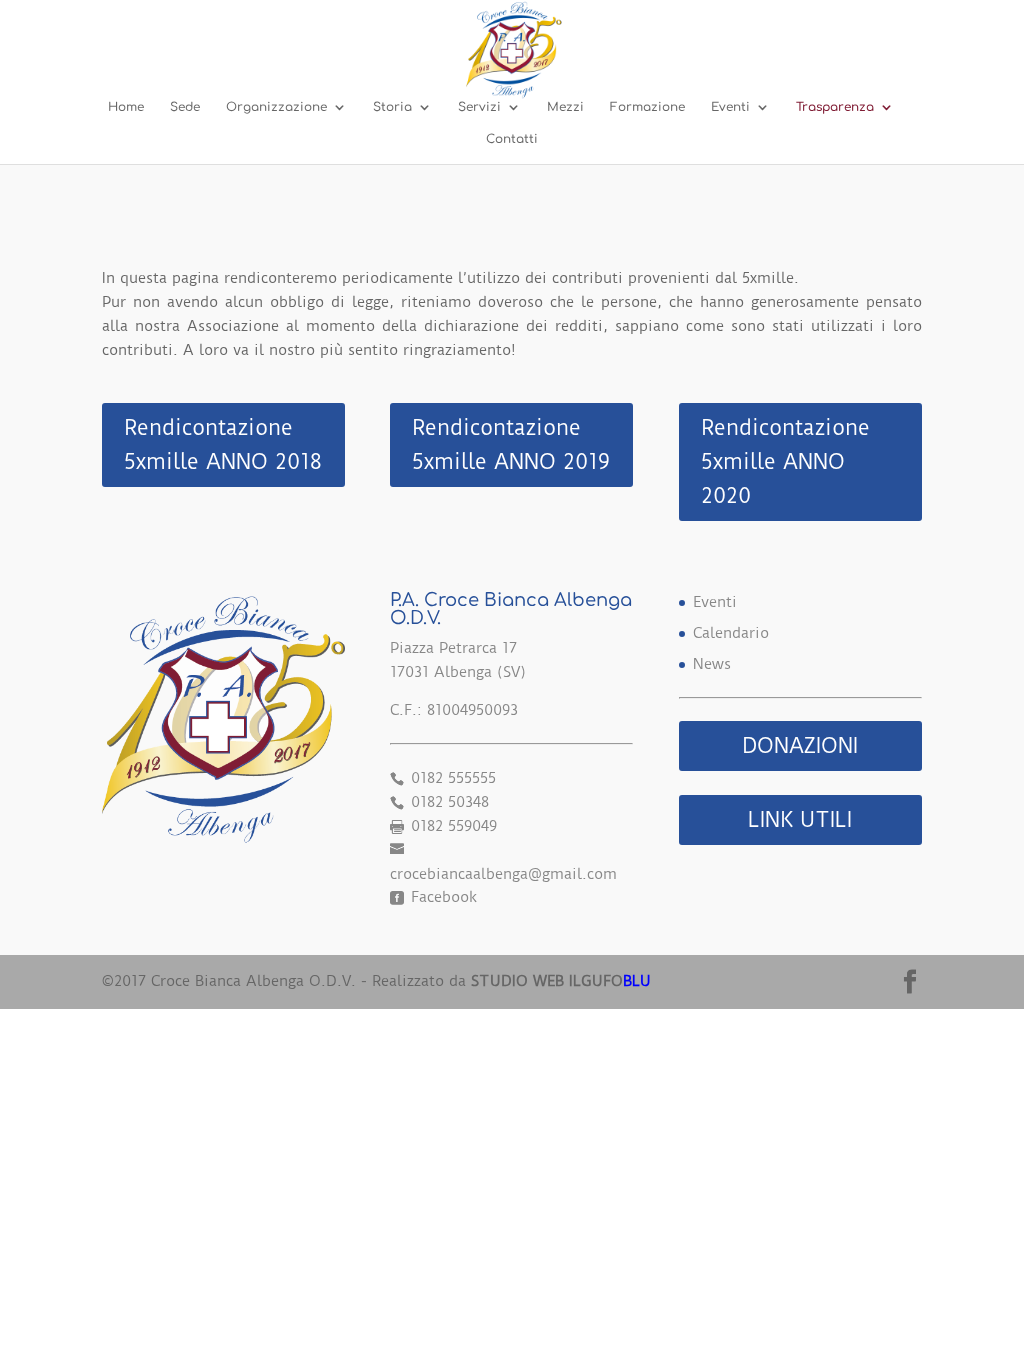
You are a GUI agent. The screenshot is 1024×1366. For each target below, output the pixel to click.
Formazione (647, 107)
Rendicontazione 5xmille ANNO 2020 (785, 461)
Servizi (479, 107)
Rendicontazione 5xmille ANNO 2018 (223, 444)
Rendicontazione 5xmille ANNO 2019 (511, 444)
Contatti (512, 139)
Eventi (730, 107)
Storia (392, 107)
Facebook (441, 897)
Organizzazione (276, 107)
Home (126, 107)
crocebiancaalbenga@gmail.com (503, 874)
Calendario (731, 633)
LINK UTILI (800, 819)
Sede (185, 107)
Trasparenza (835, 107)
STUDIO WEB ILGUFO (561, 981)
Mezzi (565, 107)
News (712, 664)
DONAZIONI (800, 745)
